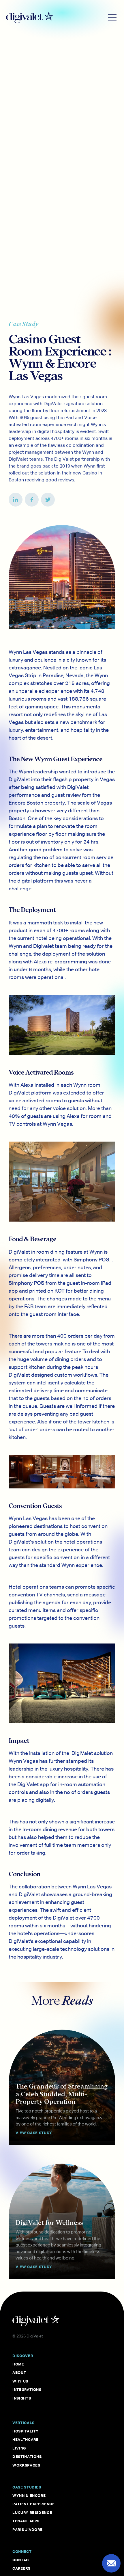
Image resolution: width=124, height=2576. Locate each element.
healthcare (26, 2439)
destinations (27, 2456)
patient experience (34, 2504)
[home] (55, 17)
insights (22, 2398)
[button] (112, 17)
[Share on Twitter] (48, 500)
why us (20, 2381)
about (19, 2372)
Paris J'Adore (27, 2530)
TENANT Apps (26, 2521)
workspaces (26, 2465)
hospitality (26, 2431)
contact (22, 2560)
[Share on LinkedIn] (16, 500)
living (19, 2448)
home (18, 2364)
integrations (27, 2389)
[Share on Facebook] (32, 500)
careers (21, 2568)
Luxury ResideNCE (32, 2512)
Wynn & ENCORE (29, 2495)
